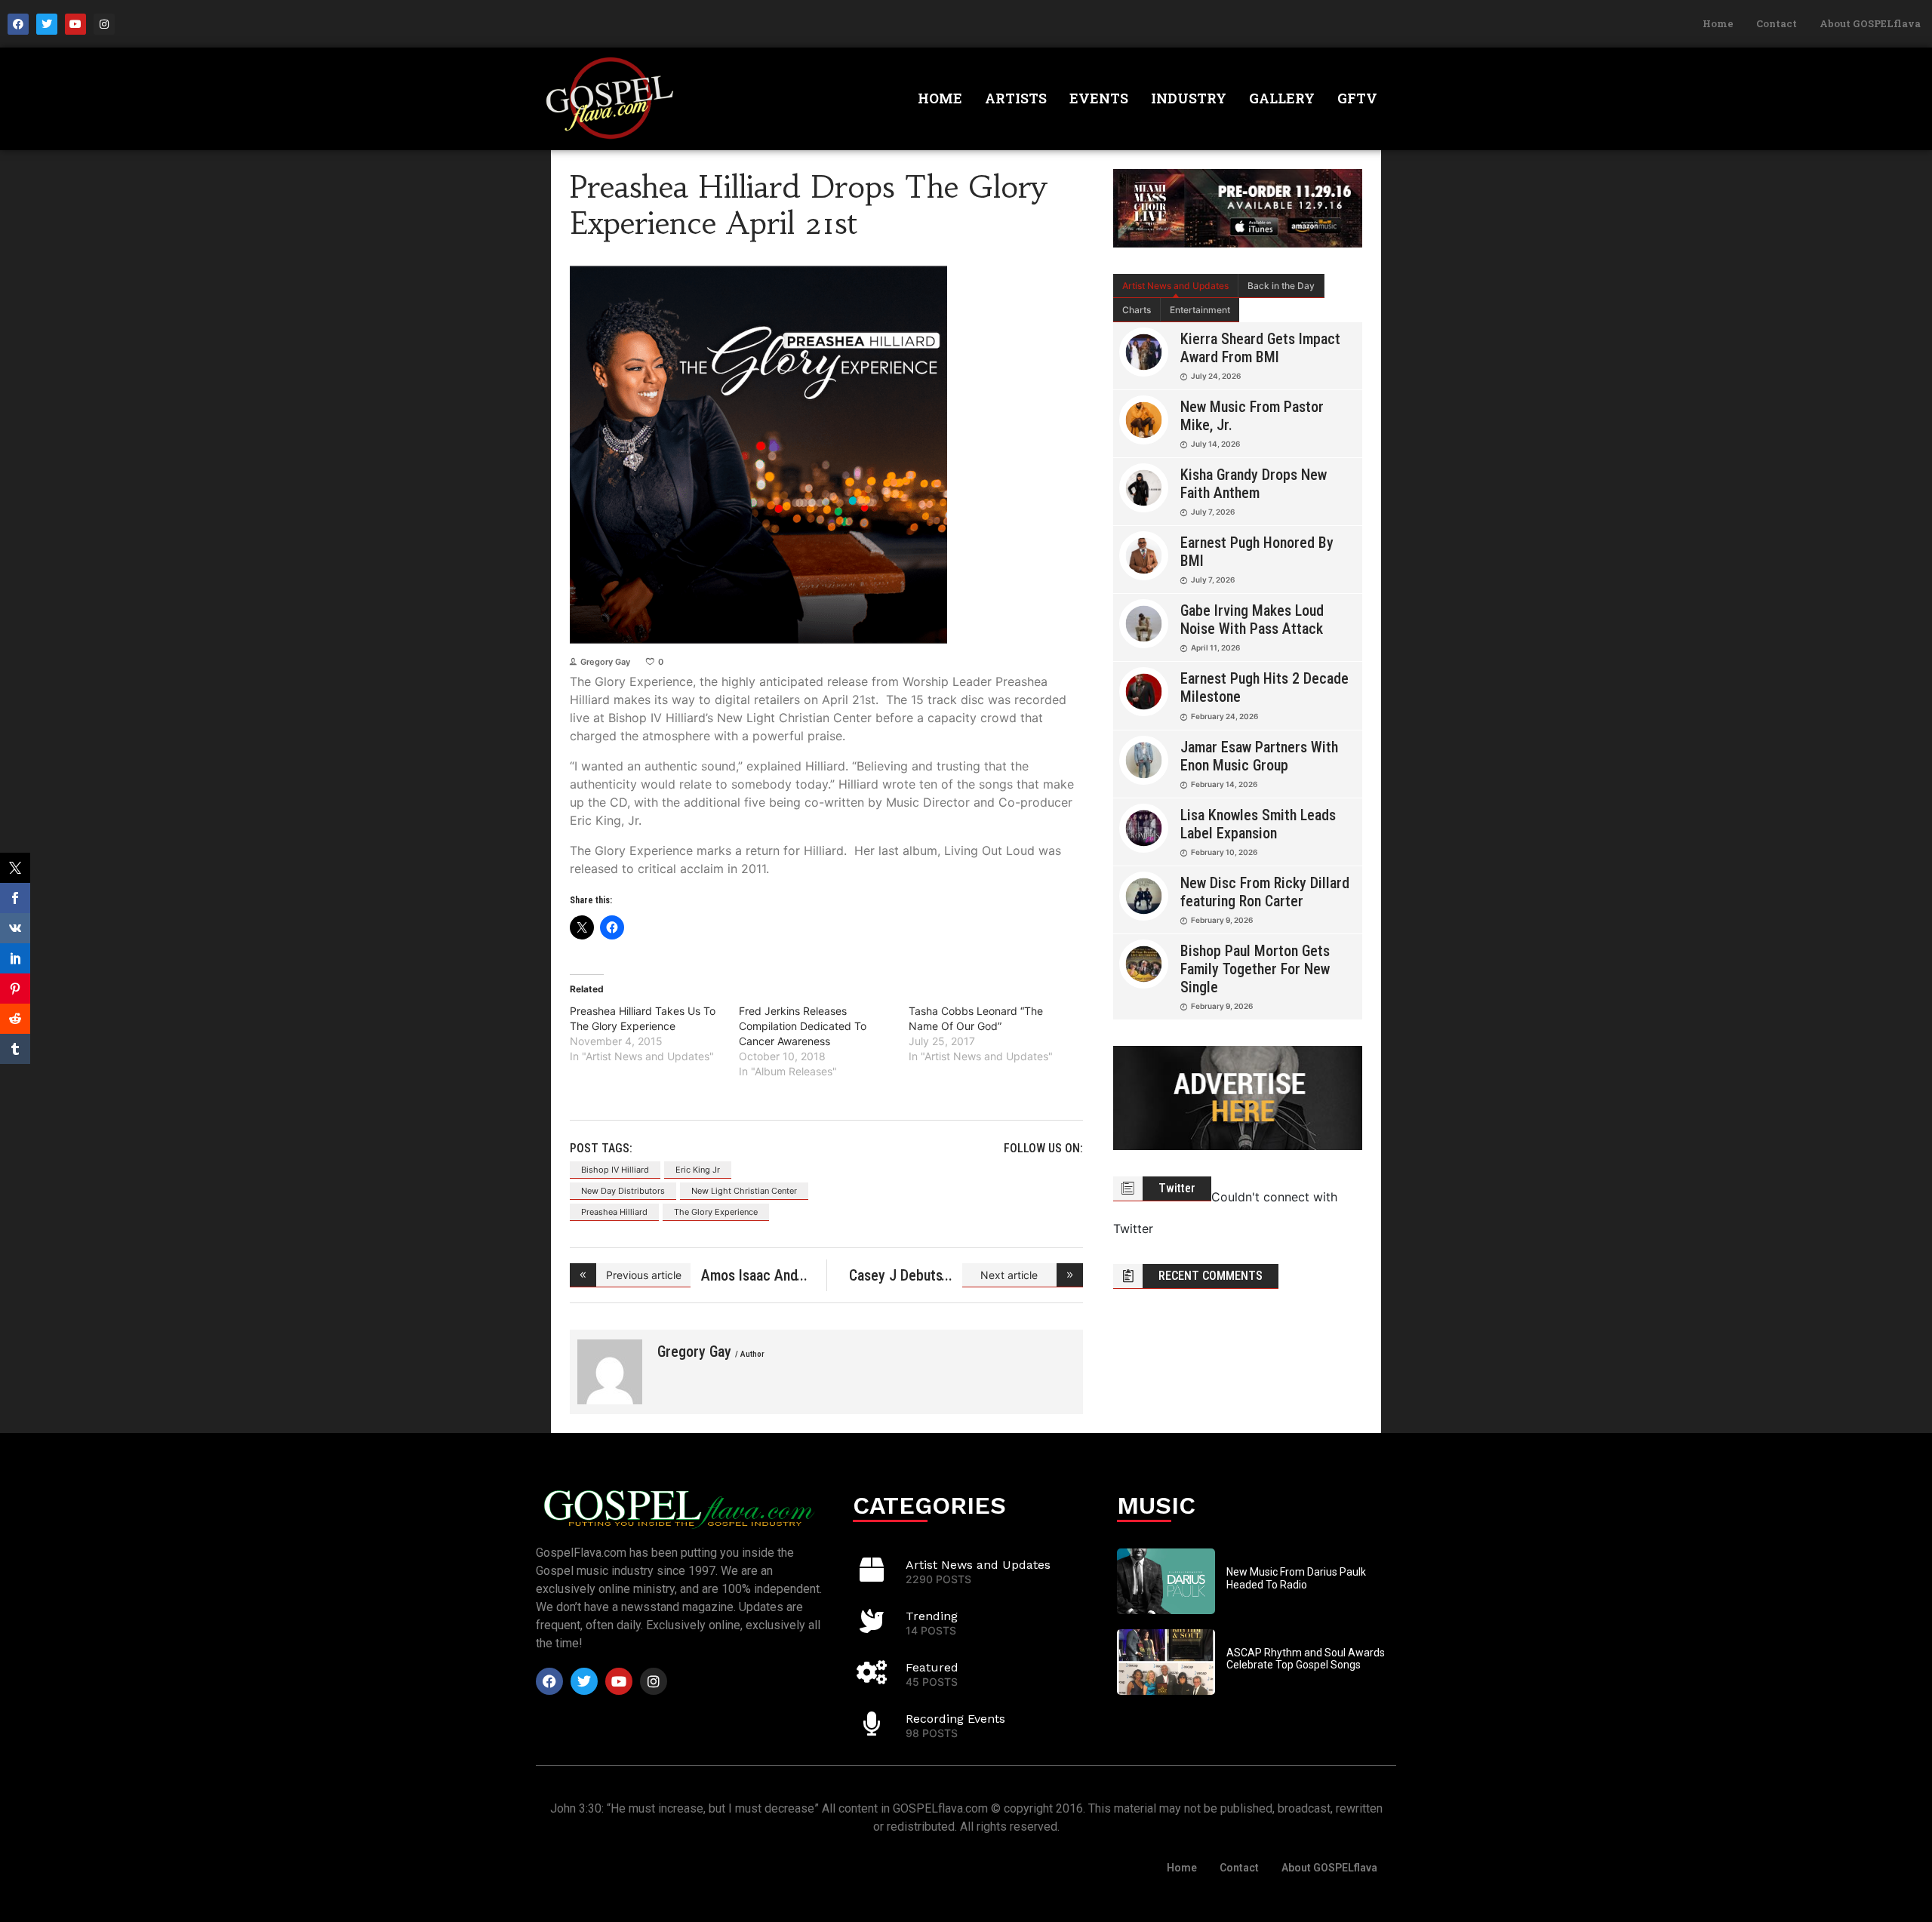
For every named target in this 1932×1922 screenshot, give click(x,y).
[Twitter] (47, 24)
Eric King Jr (698, 1170)
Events (1099, 98)
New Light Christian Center (744, 1191)
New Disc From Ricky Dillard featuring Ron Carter (1265, 892)
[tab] (1176, 286)
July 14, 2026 (1215, 444)
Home (1718, 23)
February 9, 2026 (1222, 920)
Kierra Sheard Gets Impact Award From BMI (1260, 348)
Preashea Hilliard (614, 1212)
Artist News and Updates (1175, 286)
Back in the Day (1281, 286)
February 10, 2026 (1224, 852)
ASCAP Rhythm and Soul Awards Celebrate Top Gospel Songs (1306, 1659)
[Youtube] (75, 24)
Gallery (1282, 98)
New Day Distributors (623, 1191)
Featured (932, 1667)
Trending (932, 1616)
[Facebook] (18, 24)
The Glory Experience (716, 1212)
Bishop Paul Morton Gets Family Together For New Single (1255, 969)
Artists (1016, 98)
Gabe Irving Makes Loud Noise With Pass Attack (1252, 620)
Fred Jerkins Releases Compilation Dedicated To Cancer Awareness (803, 1026)
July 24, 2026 (1216, 376)
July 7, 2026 (1213, 512)
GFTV (1357, 98)
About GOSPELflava (1870, 23)
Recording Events (955, 1719)
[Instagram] (104, 24)
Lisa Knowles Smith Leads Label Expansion (1258, 824)
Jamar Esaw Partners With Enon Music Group (1259, 756)
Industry (1189, 98)
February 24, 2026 (1224, 716)
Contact (1777, 23)
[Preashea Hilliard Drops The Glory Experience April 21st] (610, 1372)
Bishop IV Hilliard (615, 1170)
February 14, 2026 (1224, 784)
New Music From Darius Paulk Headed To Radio (1296, 1578)
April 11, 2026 (1215, 647)
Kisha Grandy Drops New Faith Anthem (1254, 484)
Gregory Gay (605, 662)
